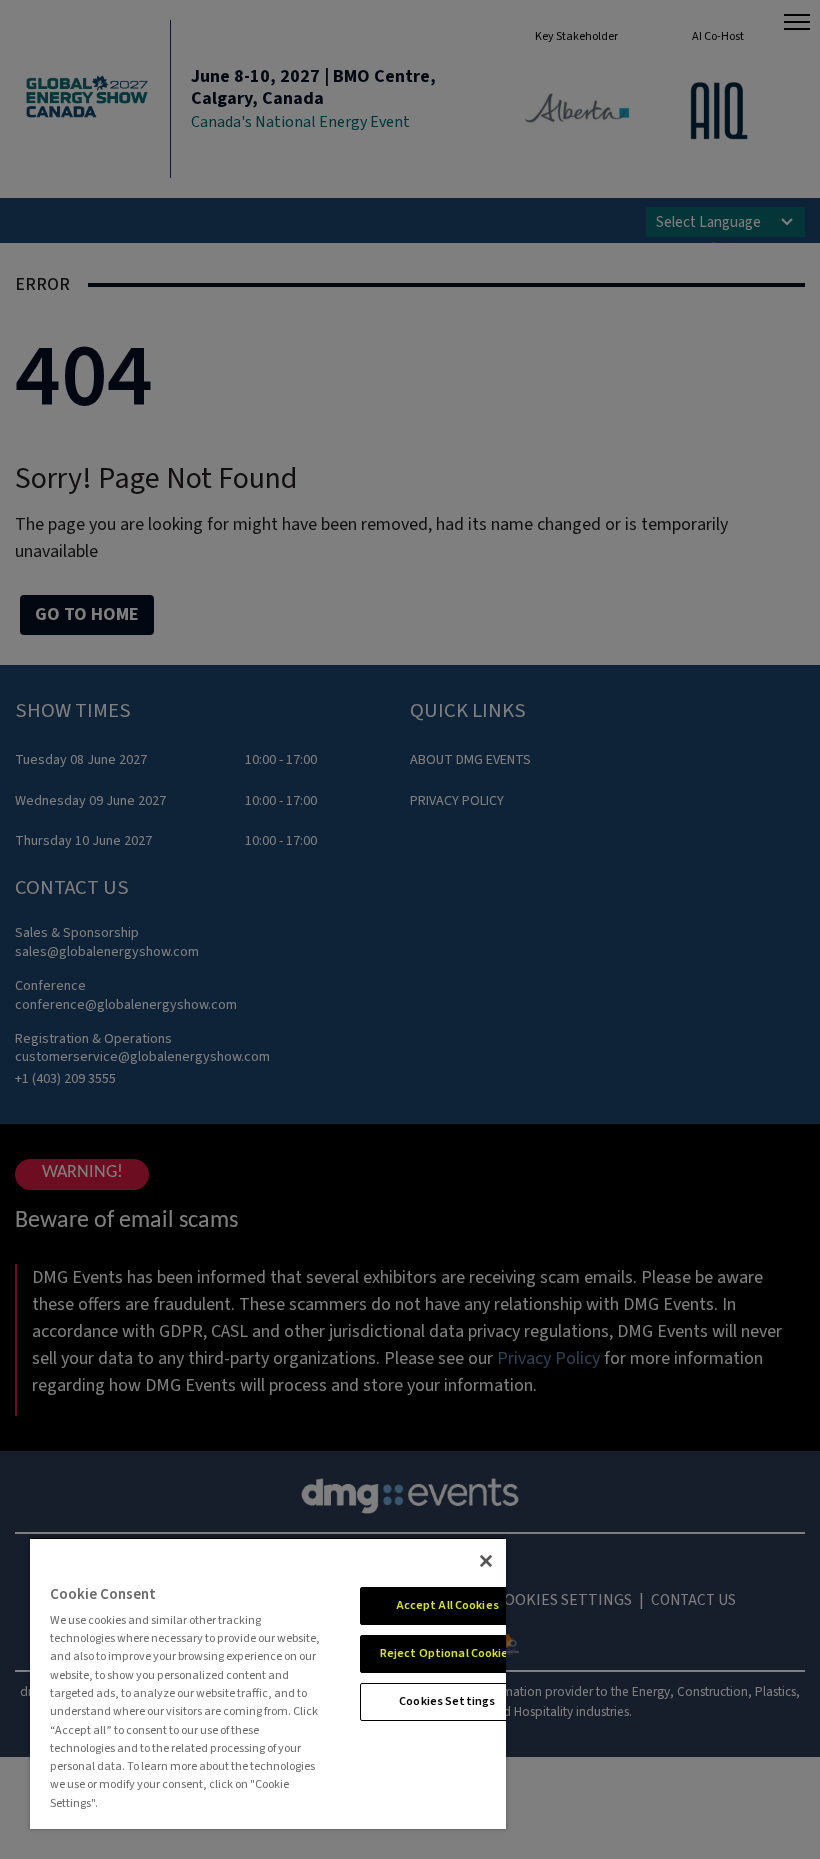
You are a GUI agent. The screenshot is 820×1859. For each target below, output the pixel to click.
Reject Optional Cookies (447, 1653)
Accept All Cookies (447, 1605)
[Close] (486, 1561)
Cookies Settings (447, 1701)
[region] (268, 1683)
